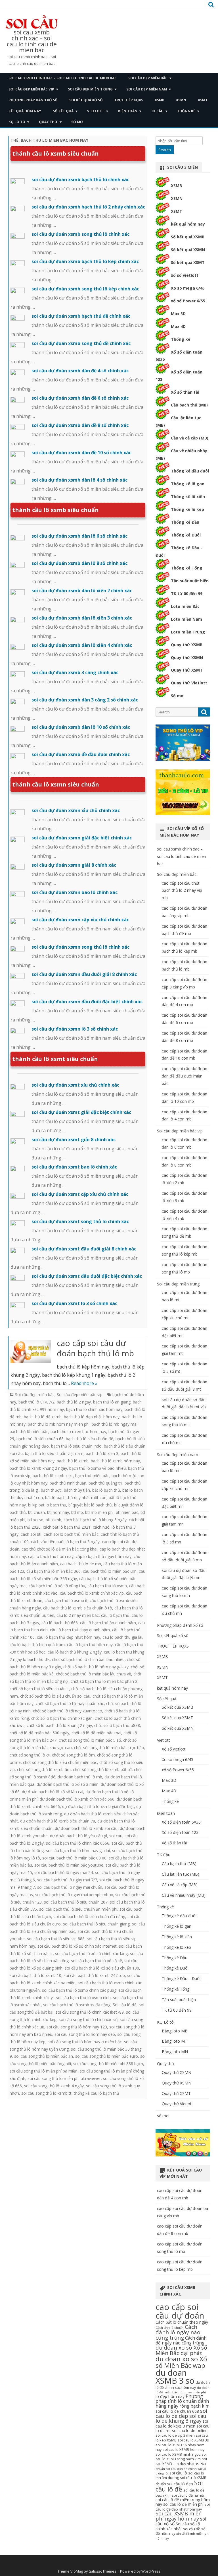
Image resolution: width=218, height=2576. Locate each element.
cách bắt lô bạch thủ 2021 (67, 1527)
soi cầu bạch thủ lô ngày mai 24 (64, 1872)
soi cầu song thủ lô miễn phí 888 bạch (108, 2064)
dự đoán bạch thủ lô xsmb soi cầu (86, 1828)
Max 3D (178, 314)
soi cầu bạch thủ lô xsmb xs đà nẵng (77, 2005)
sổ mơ (77, 122)
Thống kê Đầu (185, 522)
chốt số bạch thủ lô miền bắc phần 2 (104, 1681)
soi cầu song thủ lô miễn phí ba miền (44, 2071)
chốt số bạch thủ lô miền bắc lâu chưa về (94, 1674)
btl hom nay (58, 1512)
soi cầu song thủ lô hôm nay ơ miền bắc (85, 2042)
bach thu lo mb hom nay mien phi (59, 1424)
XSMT (203, 100)
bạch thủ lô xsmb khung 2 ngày (38, 1468)
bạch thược (51, 1490)
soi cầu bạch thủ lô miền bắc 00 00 (74, 1858)
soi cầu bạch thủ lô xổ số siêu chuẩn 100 (102, 1968)
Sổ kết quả (63, 111)
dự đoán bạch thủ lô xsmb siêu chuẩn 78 (58, 1821)
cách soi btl (31, 1534)
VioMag (77, 2571)
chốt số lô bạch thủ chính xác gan (62, 1718)
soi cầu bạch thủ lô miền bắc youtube (69, 1865)
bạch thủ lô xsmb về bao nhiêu (98, 1468)
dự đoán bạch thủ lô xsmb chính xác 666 (77, 1799)
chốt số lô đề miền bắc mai (96, 1733)
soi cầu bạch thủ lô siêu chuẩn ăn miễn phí (78, 1909)
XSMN (181, 100)
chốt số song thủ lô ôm (73, 1755)
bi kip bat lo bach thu (47, 1505)
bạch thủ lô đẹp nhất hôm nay (92, 1417)
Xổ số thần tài (185, 392)
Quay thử (48, 122)
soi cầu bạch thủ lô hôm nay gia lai (78, 1851)
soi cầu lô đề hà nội (188, 2495)
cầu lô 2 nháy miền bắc (78, 1615)
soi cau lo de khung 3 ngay (181, 2418)
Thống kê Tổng (187, 568)
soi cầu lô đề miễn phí (183, 2504)
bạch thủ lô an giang (112, 1402)
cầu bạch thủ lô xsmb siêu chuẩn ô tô (78, 1608)
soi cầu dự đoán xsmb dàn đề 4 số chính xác (80, 371)
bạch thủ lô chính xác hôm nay (94, 1409)
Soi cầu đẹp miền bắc (148, 78)
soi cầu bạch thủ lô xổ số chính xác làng (91, 1953)
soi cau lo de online (190, 2431)
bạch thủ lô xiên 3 (102, 1453)
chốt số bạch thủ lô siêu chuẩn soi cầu (55, 1696)
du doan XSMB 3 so (175, 2377)
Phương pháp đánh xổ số (33, 100)
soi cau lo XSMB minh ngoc (178, 2454)
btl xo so (35, 1520)
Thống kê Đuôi (186, 535)
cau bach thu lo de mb (81, 1564)
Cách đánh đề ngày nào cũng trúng (181, 2340)
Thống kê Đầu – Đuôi (181, 1979)
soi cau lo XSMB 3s (193, 2440)
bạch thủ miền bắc (92, 1476)
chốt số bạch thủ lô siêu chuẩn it (39, 1689)
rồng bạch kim (194, 2406)
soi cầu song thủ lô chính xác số (88, 2019)
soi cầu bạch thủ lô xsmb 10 (35, 1975)
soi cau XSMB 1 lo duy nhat (181, 2461)
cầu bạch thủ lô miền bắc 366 (54, 1571)
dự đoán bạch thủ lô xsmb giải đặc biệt (98, 1806)
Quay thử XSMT (187, 670)
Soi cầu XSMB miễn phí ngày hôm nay (179, 2516)
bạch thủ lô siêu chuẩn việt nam (54, 1453)
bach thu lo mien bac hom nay (78, 1432)
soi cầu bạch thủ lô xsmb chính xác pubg (79, 1990)
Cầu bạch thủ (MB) (189, 405)
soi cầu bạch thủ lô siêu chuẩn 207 (76, 1902)
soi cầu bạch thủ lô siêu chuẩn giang (96, 1924)
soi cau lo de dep (181, 2413)
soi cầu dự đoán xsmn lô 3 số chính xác (75, 1029)
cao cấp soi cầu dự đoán (180, 2311)
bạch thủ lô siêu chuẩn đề (90, 1439)
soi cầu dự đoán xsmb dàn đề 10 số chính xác (81, 453)
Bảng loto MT (175, 2041)
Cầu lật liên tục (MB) (181, 1874)
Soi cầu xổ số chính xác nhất (178, 2526)
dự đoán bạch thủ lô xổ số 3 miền (68, 1784)
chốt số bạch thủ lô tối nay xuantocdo (68, 1711)
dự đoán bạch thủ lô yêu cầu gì (78, 1836)
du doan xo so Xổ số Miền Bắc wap (181, 2362)
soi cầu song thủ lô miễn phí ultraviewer (64, 2078)
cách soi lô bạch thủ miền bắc (71, 1534)
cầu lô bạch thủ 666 (60, 1623)
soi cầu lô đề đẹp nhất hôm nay (183, 2507)
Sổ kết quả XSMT (188, 262)
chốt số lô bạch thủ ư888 (117, 1725)
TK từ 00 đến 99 (187, 594)
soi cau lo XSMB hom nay (184, 2450)
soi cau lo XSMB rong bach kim (181, 2457)
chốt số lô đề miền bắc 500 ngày (39, 1733)
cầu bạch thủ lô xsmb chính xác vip (92, 1593)
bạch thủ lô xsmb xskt (53, 1476)
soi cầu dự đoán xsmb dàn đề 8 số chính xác (80, 425)
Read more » (84, 1383)
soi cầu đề (192, 2529)
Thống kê (186, 111)
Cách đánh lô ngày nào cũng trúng (178, 2332)
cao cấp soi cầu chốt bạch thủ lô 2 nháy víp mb (182, 890)
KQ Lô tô (17, 122)
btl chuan (36, 1512)
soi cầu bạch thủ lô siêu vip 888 (56, 1939)
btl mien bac (127, 1512)
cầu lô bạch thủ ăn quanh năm (108, 1623)
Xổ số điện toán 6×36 (181, 1822)
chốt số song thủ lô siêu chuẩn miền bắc (60, 1762)
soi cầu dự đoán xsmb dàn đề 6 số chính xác (80, 398)
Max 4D (178, 326)
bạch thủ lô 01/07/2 (36, 1402)
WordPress (151, 2571)
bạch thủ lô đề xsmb (43, 1417)
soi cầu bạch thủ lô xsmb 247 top (94, 1975)
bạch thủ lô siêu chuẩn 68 (40, 1439)
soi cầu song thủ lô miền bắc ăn (44, 2056)
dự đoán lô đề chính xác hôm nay (183, 2385)
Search (165, 150)
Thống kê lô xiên (188, 497)
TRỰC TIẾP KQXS (129, 100)
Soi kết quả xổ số (86, 100)
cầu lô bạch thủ (115, 1615)
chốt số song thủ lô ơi (30, 1755)
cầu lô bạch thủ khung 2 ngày (75, 1652)
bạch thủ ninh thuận (68, 1483)
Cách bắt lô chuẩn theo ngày (182, 2322)
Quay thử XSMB (187, 645)
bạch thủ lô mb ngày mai (115, 1424)
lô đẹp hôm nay (170, 2396)
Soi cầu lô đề (125, 2005)
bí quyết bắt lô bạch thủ (90, 1505)
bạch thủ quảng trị (105, 1483)
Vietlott (96, 111)
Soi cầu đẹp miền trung (90, 89)
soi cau (116, 1836)
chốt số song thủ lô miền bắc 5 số (90, 1740)
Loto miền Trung (188, 632)
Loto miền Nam (186, 619)
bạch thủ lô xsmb (73, 1461)
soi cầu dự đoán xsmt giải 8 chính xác (74, 1140)
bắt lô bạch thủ (106, 1490)
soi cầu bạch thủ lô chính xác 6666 (78, 1843)
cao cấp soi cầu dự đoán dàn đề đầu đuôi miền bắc (185, 1076)
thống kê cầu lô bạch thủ (97, 2093)
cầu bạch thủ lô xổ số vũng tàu (57, 1586)
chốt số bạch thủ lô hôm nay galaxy (96, 1667)
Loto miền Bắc (185, 606)
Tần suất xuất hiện (190, 581)
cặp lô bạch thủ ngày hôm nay (104, 1556)
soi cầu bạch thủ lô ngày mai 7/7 (67, 1880)
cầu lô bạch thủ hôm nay (90, 1645)
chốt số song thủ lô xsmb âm (44, 1769)
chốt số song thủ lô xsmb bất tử (102, 1769)
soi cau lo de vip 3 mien (175, 2435)
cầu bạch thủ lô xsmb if (66, 1600)
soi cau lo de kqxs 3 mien (182, 2424)
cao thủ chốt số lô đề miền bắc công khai (59, 1549)
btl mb (77, 1512)
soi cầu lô (178, 2473)
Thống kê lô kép (187, 509)
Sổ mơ (177, 696)
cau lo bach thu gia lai (122, 1637)
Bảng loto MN (175, 2052)
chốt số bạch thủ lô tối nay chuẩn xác (70, 1703)
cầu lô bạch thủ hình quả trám (37, 1645)
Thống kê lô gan (188, 484)
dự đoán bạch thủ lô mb (80, 1777)
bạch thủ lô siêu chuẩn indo (76, 1446)
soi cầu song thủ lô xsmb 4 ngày (54, 2086)
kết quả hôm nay (25, 111)
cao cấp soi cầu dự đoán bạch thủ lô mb (95, 1348)
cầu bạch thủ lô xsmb (107, 1586)
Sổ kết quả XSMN (188, 250)
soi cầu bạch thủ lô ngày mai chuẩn (70, 1887)
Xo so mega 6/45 (188, 288)
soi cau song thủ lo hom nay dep (85, 2034)
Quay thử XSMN (187, 658)
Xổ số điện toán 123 (180, 1832)
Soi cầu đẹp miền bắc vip (31, 89)
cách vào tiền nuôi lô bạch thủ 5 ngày (65, 1542)
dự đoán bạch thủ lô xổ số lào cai (53, 1792)
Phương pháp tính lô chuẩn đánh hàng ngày (182, 2401)
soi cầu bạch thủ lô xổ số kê (97, 1961)
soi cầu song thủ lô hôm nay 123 (77, 2027)
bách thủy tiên (77, 1490)
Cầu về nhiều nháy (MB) (184, 1895)
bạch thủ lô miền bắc (29, 1432)
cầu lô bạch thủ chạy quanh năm (80, 1630)
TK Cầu (157, 111)
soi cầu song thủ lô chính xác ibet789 (90, 2012)
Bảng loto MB (175, 2031)
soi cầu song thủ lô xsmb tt (46, 2093)
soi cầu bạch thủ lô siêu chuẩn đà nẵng (89, 1916)
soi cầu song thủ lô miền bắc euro (107, 2056)
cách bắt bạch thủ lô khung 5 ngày (95, 1520)
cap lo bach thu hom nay (51, 1556)
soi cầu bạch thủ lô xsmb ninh (83, 1998)
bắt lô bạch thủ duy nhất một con (76, 1497)
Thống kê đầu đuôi (190, 471)
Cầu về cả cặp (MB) (190, 438)
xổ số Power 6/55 (188, 301)
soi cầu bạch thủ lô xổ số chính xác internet (77, 1946)
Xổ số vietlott (174, 1749)
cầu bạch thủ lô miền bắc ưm (110, 1571)
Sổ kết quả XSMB (188, 237)
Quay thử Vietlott (189, 683)
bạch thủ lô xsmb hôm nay (115, 1461)
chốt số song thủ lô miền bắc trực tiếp (109, 1748)
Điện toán (128, 111)
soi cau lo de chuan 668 (177, 2411)
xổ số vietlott (185, 275)
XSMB (160, 100)
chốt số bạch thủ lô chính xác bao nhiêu (88, 1659)
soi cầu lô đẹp (180, 2484)
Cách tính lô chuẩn (170, 2328)
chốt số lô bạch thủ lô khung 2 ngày (59, 1725)
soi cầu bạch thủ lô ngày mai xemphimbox (74, 1895)
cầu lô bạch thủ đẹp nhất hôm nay (69, 1637)
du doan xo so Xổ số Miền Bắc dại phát (181, 2350)
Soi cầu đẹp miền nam (147, 89)
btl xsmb (54, 1520)
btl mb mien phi (99, 1512)
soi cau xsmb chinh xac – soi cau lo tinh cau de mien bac (32, 41)
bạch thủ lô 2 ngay (74, 1402)
